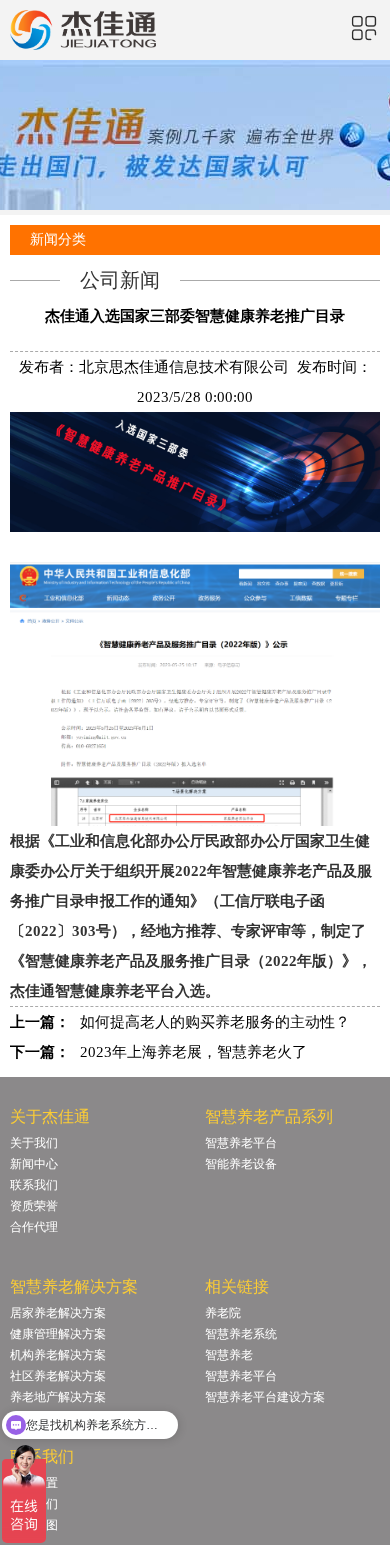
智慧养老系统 (241, 1334)
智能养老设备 (241, 1164)
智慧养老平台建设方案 (265, 1397)
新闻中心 (34, 1164)
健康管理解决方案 (58, 1334)
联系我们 (34, 1185)
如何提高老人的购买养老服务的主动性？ (215, 1022)
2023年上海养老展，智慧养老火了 (193, 1052)
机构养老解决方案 (58, 1355)
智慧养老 (229, 1355)
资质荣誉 (34, 1206)
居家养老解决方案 (58, 1313)
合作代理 (34, 1227)
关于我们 (34, 1143)
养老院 (223, 1313)
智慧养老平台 (241, 1143)
